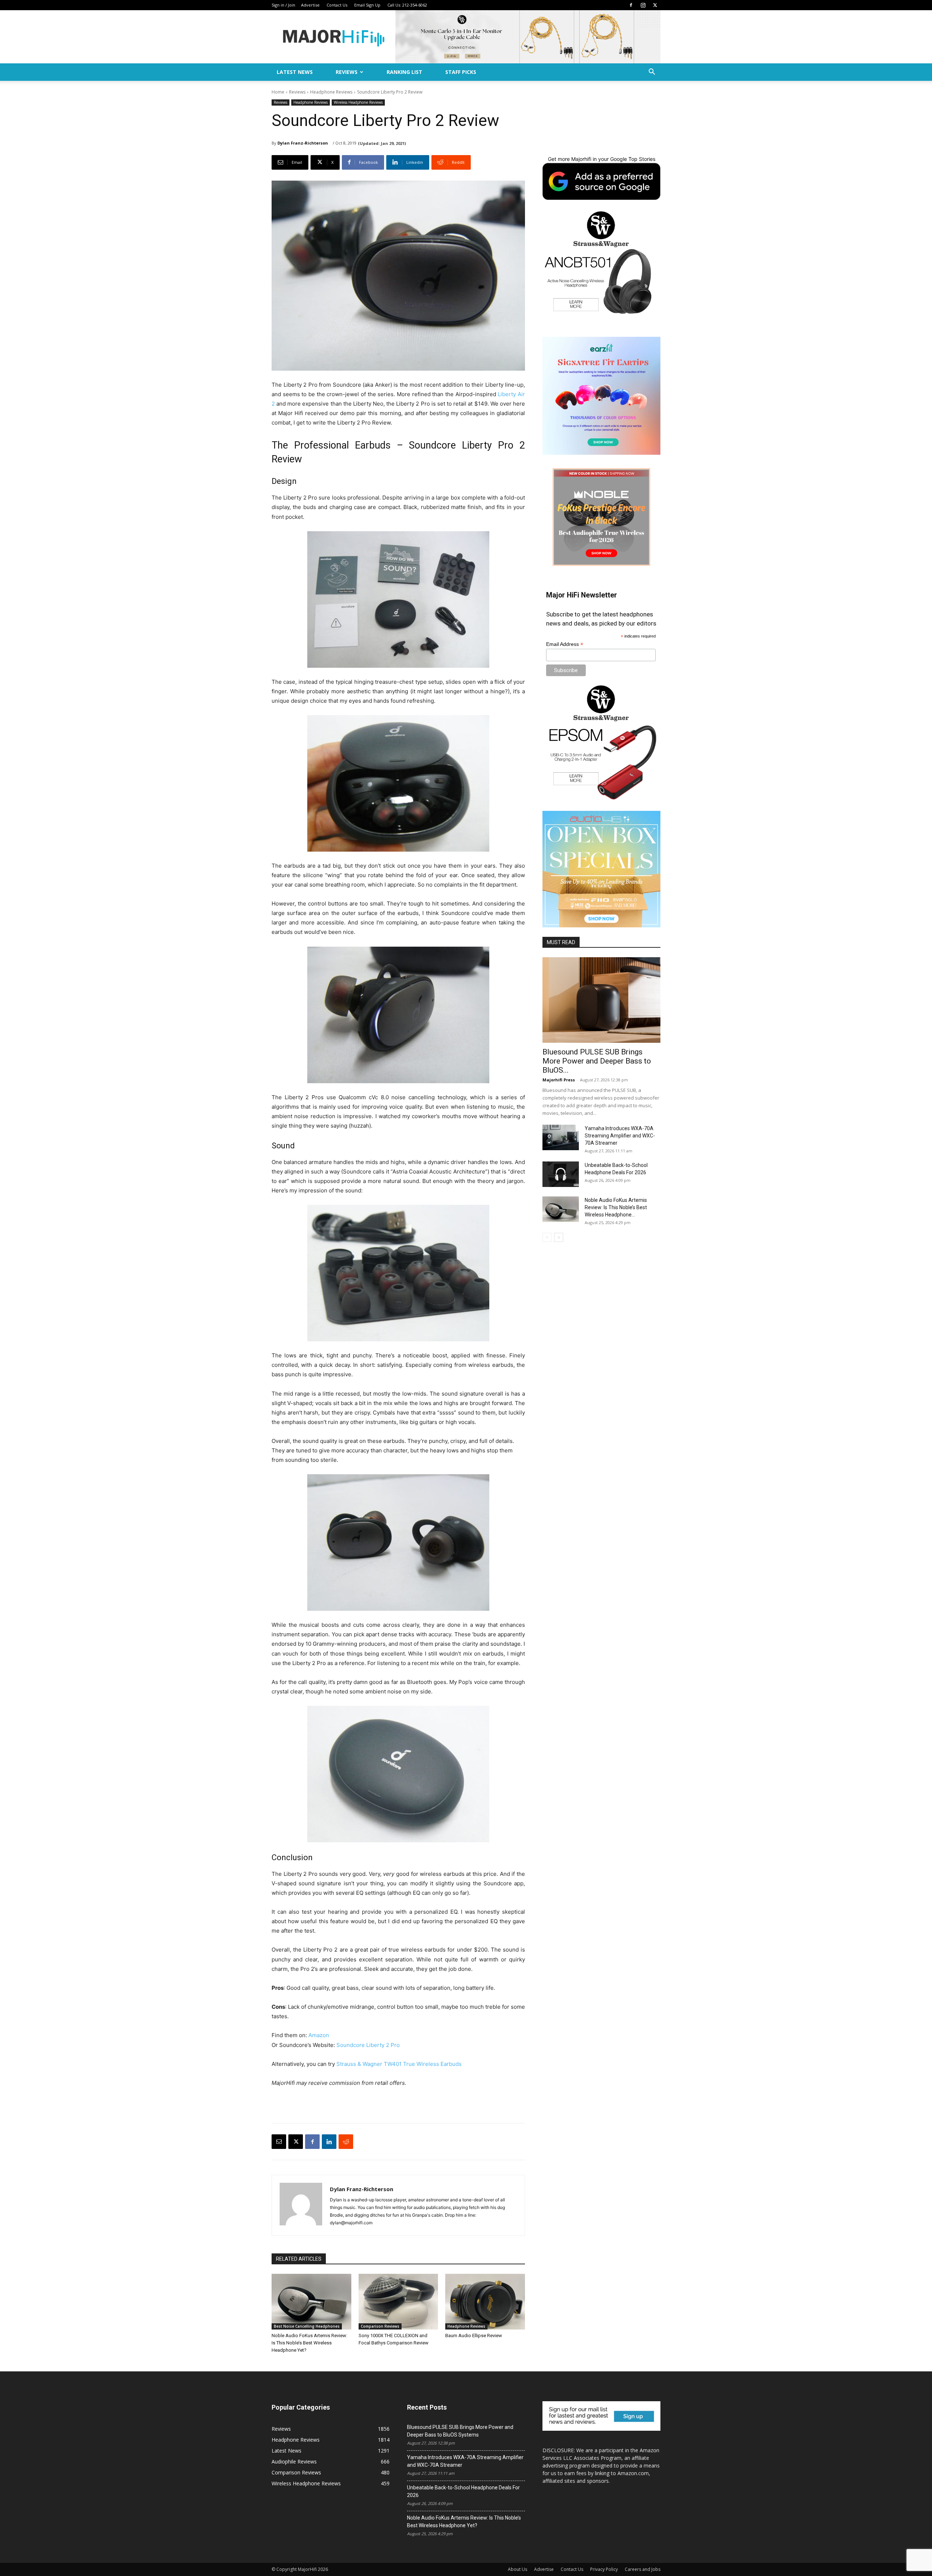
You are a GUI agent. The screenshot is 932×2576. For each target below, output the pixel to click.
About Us (518, 2569)
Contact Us (337, 5)
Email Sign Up (367, 5)
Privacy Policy (604, 2569)
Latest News (295, 72)
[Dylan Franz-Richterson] (301, 2205)
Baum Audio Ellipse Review (474, 2336)
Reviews (347, 72)
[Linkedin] (329, 2142)
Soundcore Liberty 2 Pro (367, 2045)
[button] (652, 73)
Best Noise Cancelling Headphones (307, 2326)
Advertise (310, 5)
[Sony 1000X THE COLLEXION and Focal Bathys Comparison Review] (398, 2302)
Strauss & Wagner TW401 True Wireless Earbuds (399, 2064)
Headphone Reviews (331, 92)
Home (278, 92)
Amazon (319, 2035)
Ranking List (404, 72)
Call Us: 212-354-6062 (407, 5)
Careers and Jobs (643, 2569)
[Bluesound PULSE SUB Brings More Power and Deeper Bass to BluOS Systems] (601, 1000)
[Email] (279, 2142)
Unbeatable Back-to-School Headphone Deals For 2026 (463, 2491)
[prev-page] (547, 1237)
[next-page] (559, 1237)
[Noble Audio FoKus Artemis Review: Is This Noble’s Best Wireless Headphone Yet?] (311, 2302)
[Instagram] (643, 5)
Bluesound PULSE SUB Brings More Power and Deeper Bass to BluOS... (597, 1061)
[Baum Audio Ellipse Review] (485, 2302)
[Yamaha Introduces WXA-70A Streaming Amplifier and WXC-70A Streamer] (561, 1137)
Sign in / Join (283, 5)
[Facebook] (631, 5)
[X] (655, 5)
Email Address (565, 644)
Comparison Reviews (380, 2326)
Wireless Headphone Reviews (358, 102)
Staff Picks (461, 72)
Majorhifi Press (559, 1080)
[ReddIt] (346, 2142)
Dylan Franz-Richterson (303, 143)
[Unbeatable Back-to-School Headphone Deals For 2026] (561, 1174)
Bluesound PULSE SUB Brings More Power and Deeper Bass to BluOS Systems (460, 2431)
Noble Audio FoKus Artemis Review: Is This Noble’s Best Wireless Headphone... (616, 1207)
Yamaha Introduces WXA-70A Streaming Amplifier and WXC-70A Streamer (620, 1136)
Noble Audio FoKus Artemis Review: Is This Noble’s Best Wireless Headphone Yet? (309, 2343)
